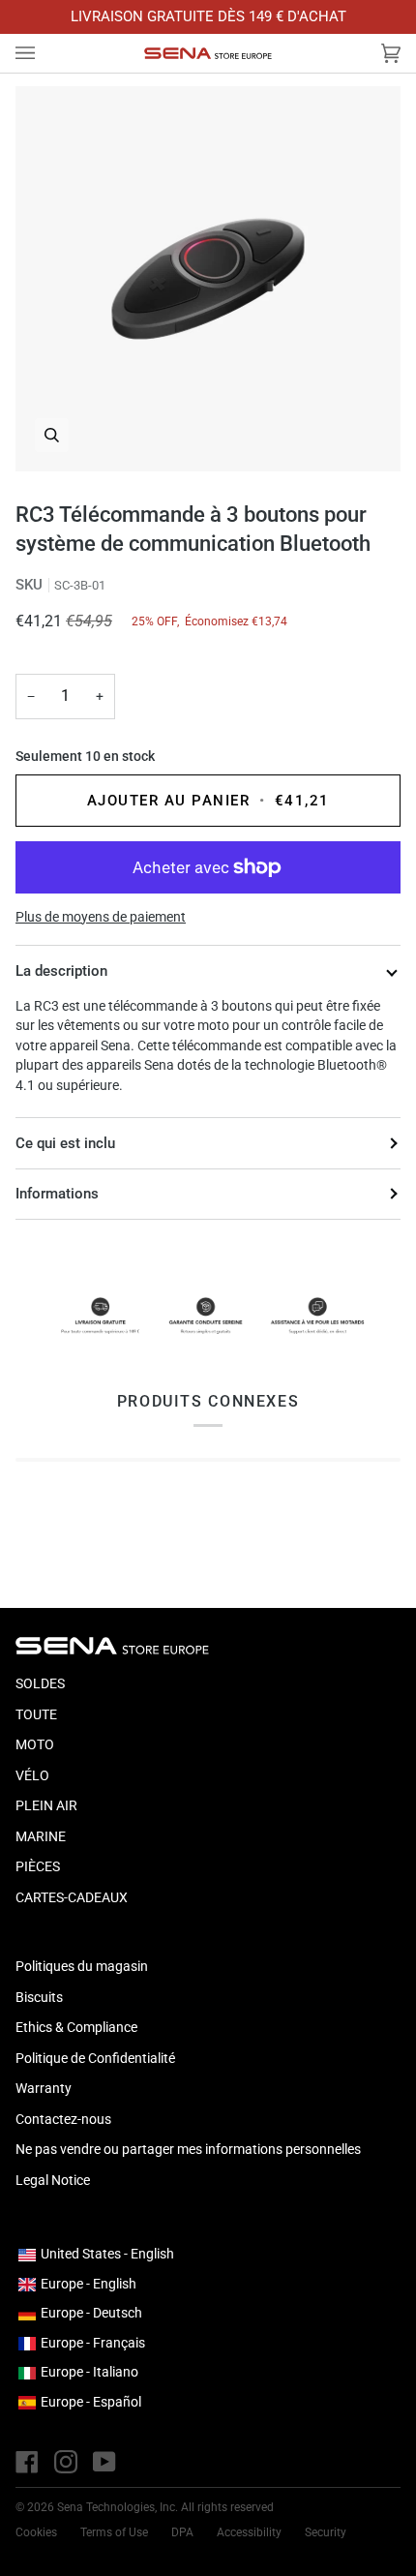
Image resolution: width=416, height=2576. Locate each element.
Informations (57, 1194)
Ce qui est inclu (65, 1143)
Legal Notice (53, 2180)
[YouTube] (104, 2462)
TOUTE (36, 1714)
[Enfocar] (208, 279)
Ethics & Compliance (76, 2027)
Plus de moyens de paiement (101, 917)
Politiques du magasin (82, 1966)
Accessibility (249, 2532)
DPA (182, 2532)
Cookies (36, 2532)
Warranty (44, 2088)
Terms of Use (114, 2532)
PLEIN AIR (46, 1805)
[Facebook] (27, 2462)
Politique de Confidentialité (95, 2058)
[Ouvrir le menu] (45, 53)
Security (326, 2532)
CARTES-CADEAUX (72, 1897)
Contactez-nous (63, 2119)
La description (61, 971)
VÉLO (32, 1775)
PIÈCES (38, 1866)
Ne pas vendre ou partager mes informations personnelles (188, 2149)
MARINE (41, 1836)
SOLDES (40, 1683)
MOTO (35, 1744)
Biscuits (39, 1997)
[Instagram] (66, 2462)
